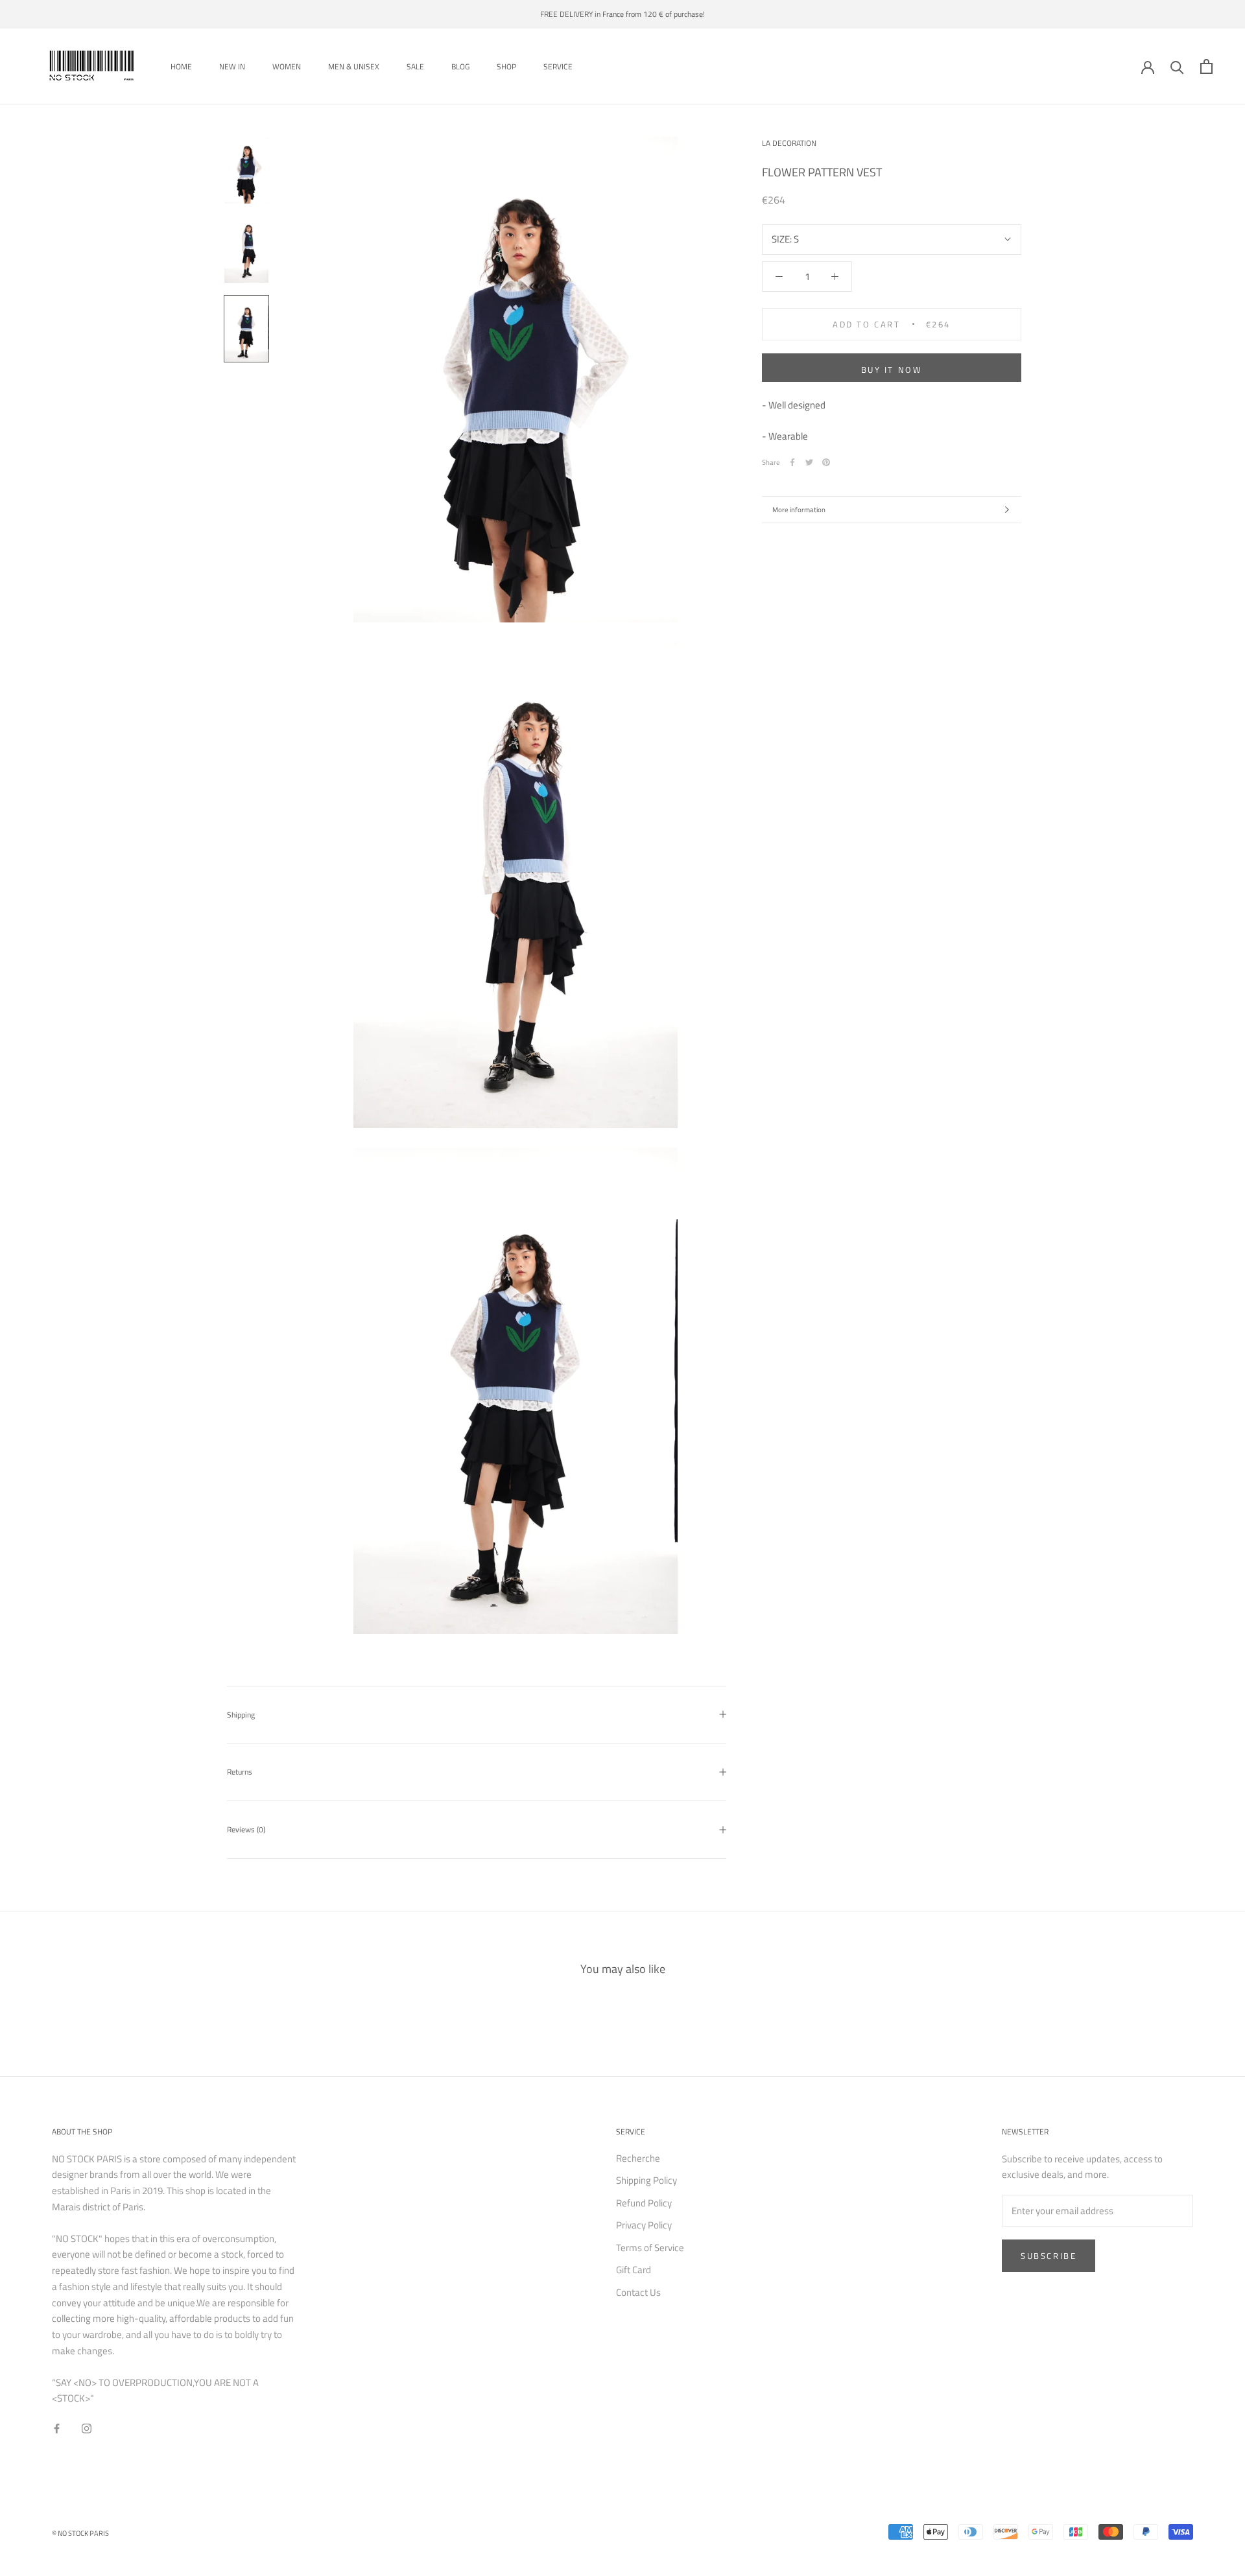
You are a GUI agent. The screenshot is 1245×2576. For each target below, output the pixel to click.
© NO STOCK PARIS (80, 2533)
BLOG (460, 66)
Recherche (638, 2158)
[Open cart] (1206, 66)
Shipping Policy (646, 2180)
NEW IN (232, 66)
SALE (415, 66)
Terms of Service (650, 2248)
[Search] (1177, 66)
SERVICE (558, 66)
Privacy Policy (644, 2225)
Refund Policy (644, 2203)
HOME (181, 66)
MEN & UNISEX (354, 66)
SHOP (506, 66)
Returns (240, 1772)
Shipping (241, 1715)
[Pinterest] (826, 462)
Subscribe (1049, 2256)
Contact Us (638, 2293)
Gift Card (634, 2270)
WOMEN (287, 66)
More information (799, 510)
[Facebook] (792, 462)
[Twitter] (809, 462)
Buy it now (892, 370)
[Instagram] (87, 2428)
